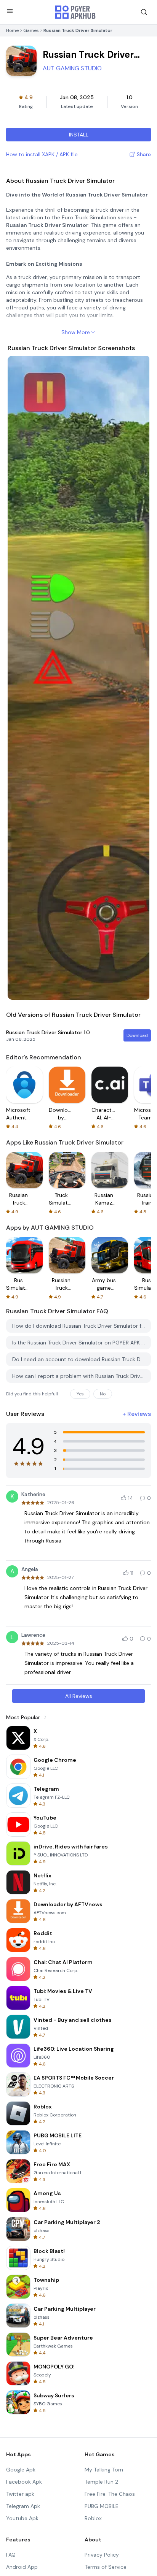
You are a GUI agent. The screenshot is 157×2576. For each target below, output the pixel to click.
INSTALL (79, 135)
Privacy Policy (102, 2555)
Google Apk (21, 2470)
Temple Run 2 (101, 2482)
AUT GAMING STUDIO (72, 68)
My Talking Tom (104, 2470)
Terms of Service (106, 2567)
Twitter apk (20, 2494)
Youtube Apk (22, 2518)
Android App (22, 2567)
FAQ (11, 2555)
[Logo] (75, 12)
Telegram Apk (23, 2506)
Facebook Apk (24, 2482)
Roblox (93, 2518)
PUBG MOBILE (102, 2506)
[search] (144, 12)
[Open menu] (10, 11)
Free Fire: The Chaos (110, 2494)
